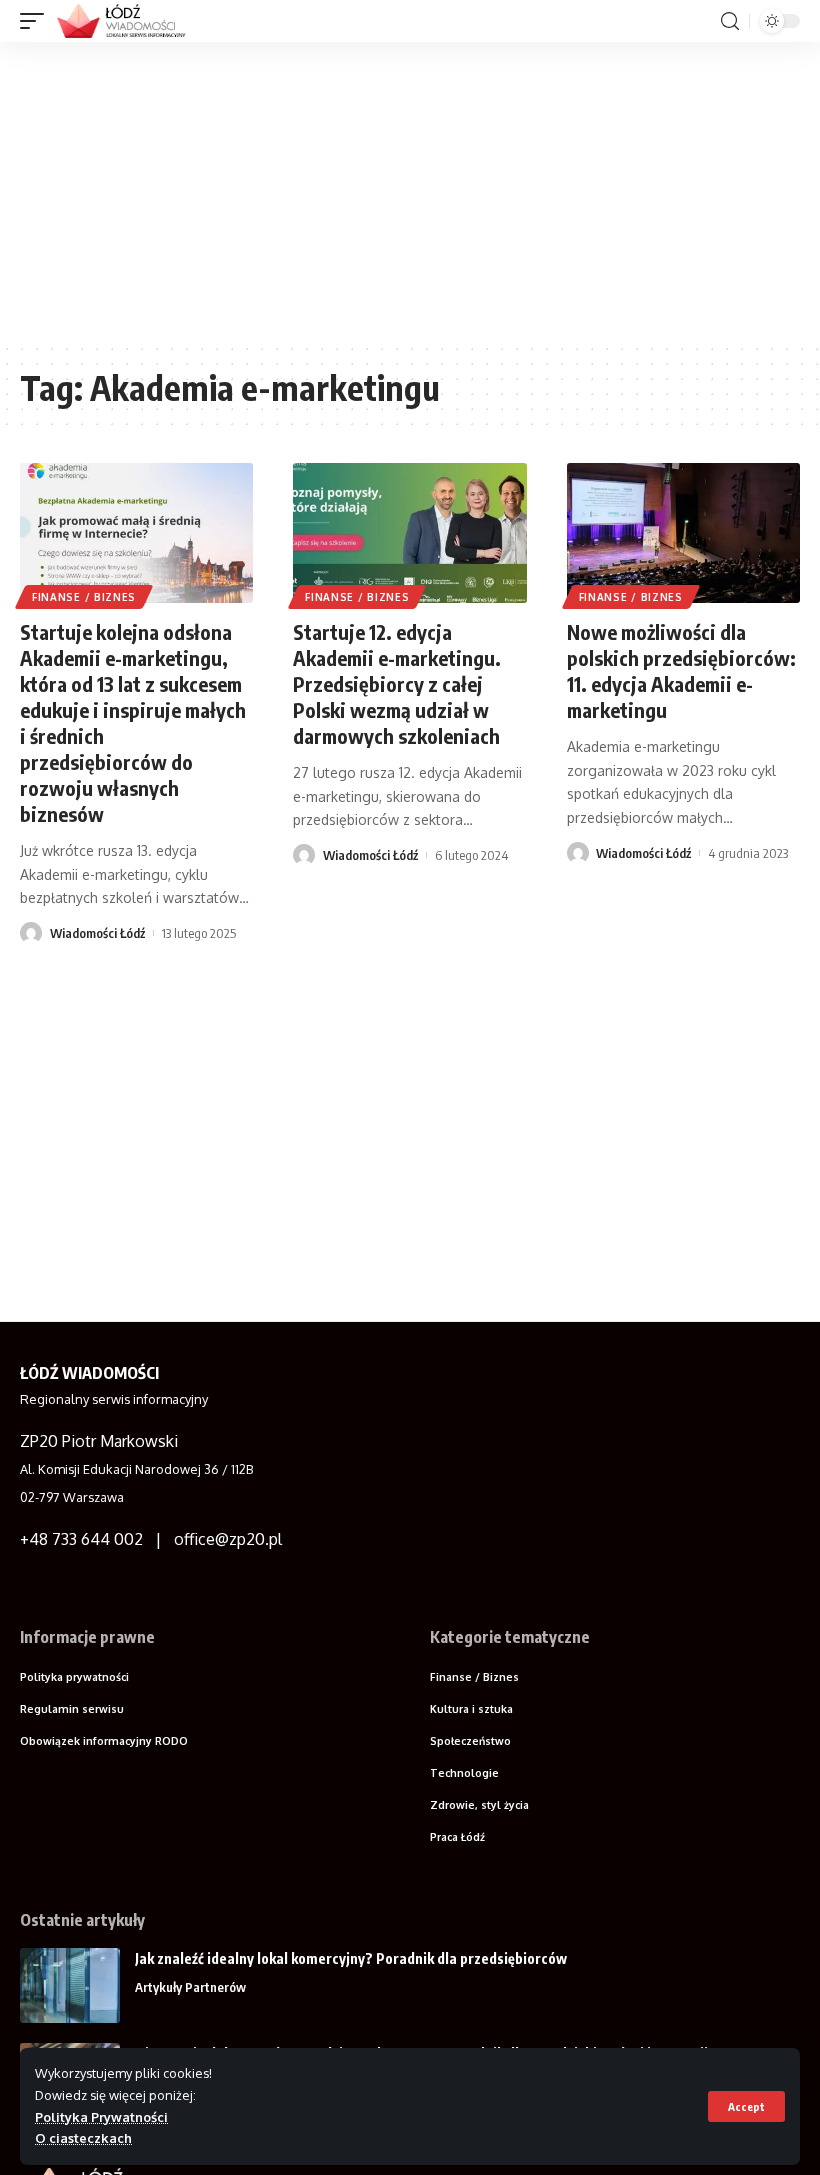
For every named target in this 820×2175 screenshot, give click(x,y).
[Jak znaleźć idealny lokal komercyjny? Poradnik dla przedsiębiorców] (70, 1985)
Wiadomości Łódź (97, 933)
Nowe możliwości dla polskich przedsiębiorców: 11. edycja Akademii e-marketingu (681, 670)
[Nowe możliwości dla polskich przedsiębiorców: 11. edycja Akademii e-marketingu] (683, 533)
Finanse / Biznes (84, 597)
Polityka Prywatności (101, 2117)
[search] (730, 21)
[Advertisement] (410, 192)
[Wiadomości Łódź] (127, 21)
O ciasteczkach (83, 2138)
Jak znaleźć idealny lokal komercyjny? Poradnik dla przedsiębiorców (351, 1958)
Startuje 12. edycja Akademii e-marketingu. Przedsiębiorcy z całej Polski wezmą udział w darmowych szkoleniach (397, 683)
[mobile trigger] (37, 21)
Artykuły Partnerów (190, 1987)
